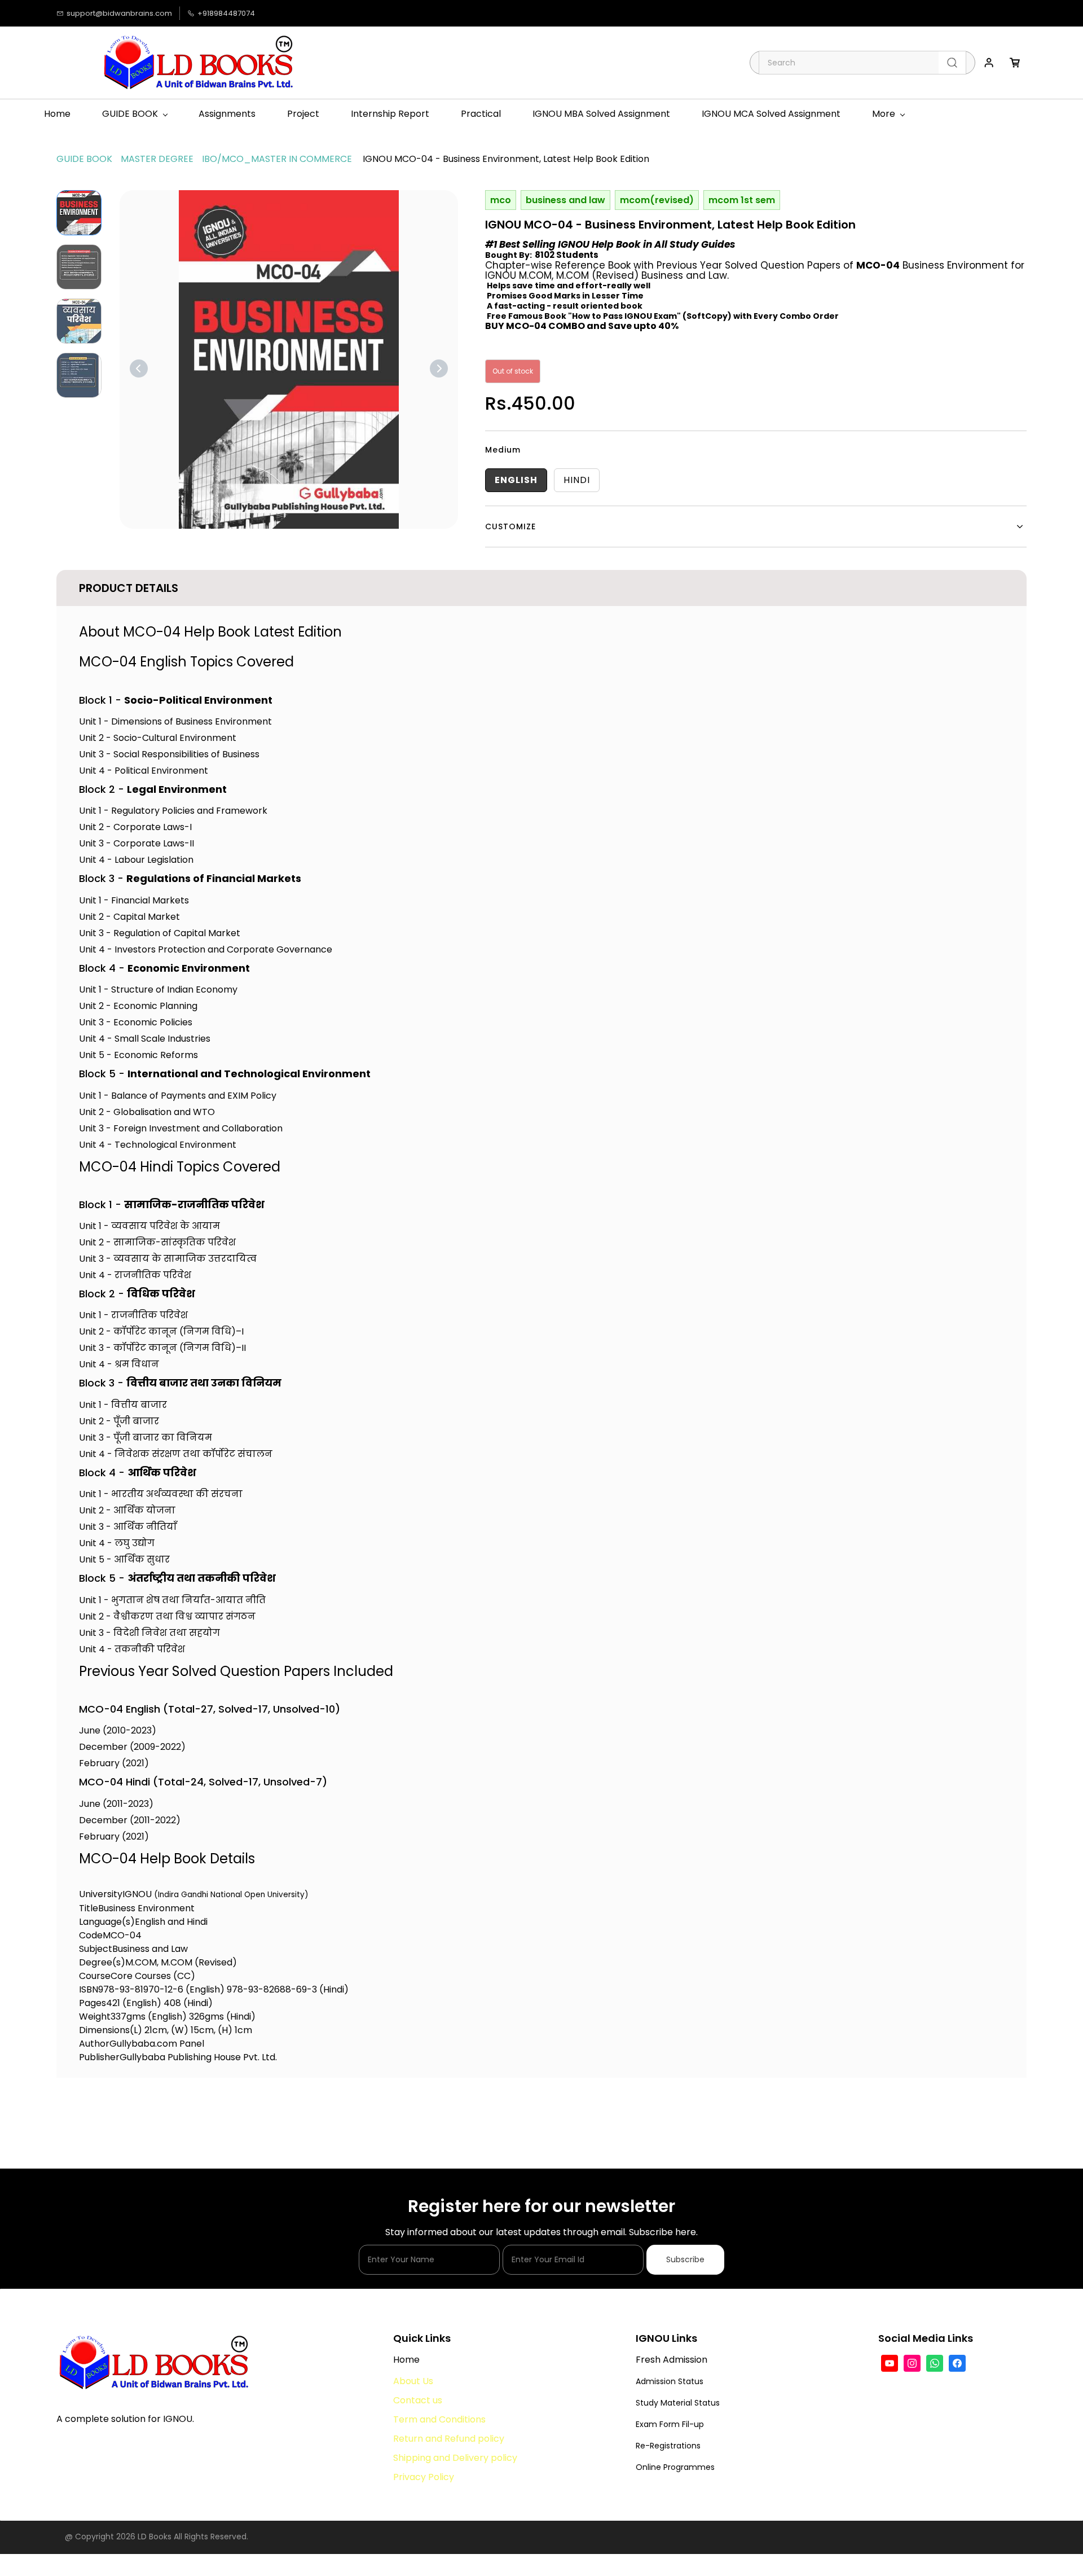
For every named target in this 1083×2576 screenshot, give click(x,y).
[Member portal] (989, 63)
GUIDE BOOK (84, 159)
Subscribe (685, 2259)
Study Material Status (678, 2403)
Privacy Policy (424, 2477)
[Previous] (139, 368)
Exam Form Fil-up (670, 2424)
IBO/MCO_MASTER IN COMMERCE (277, 159)
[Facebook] (957, 2363)
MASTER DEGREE (157, 159)
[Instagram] (912, 2363)
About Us (414, 2381)
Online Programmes (675, 2467)
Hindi (577, 480)
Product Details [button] (129, 588)
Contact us (418, 2400)
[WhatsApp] (935, 2363)
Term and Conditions (439, 2419)
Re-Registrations (668, 2446)
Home (406, 2360)
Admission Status (670, 2381)
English (516, 480)
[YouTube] (890, 2363)
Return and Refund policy (449, 2439)
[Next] (439, 368)
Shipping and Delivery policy (455, 2458)
